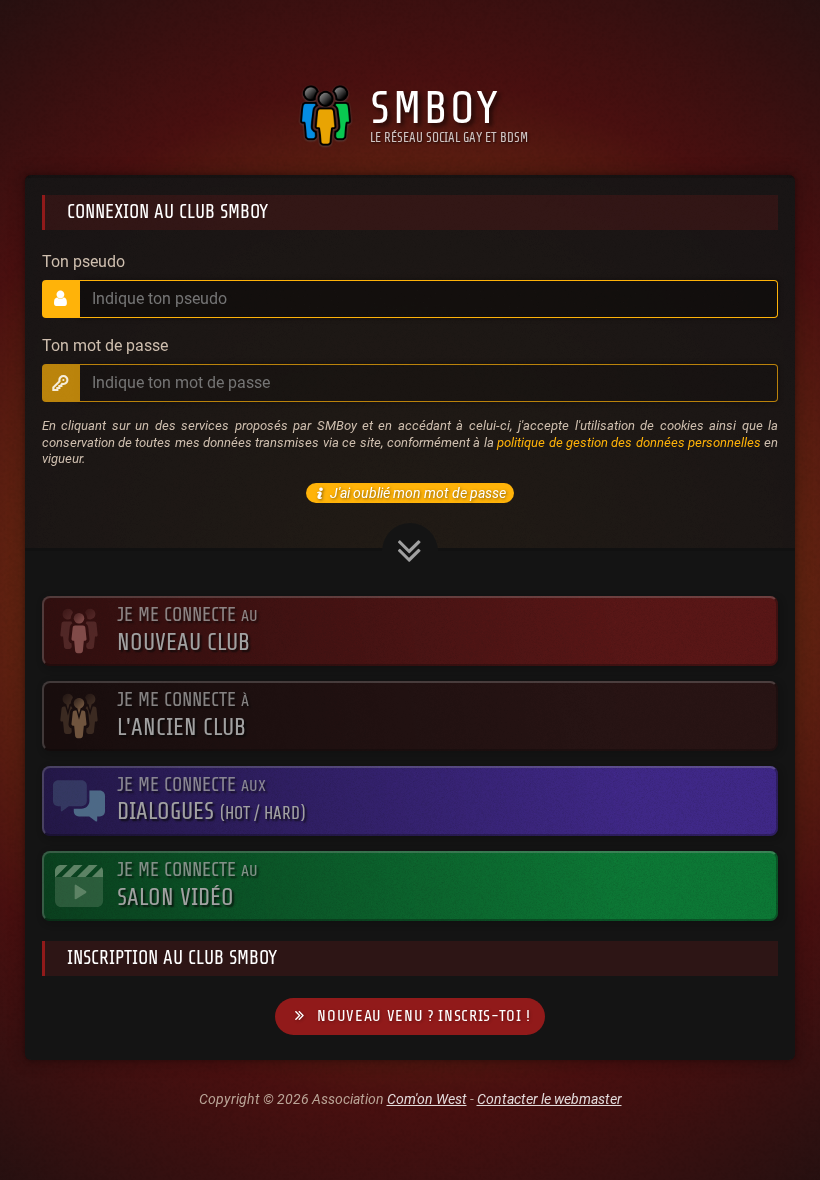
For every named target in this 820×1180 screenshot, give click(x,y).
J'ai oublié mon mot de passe (418, 493)
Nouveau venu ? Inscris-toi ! (424, 1016)
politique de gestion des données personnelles (629, 442)
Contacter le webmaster (549, 1099)
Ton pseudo (83, 262)
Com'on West (427, 1099)
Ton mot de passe (105, 346)
